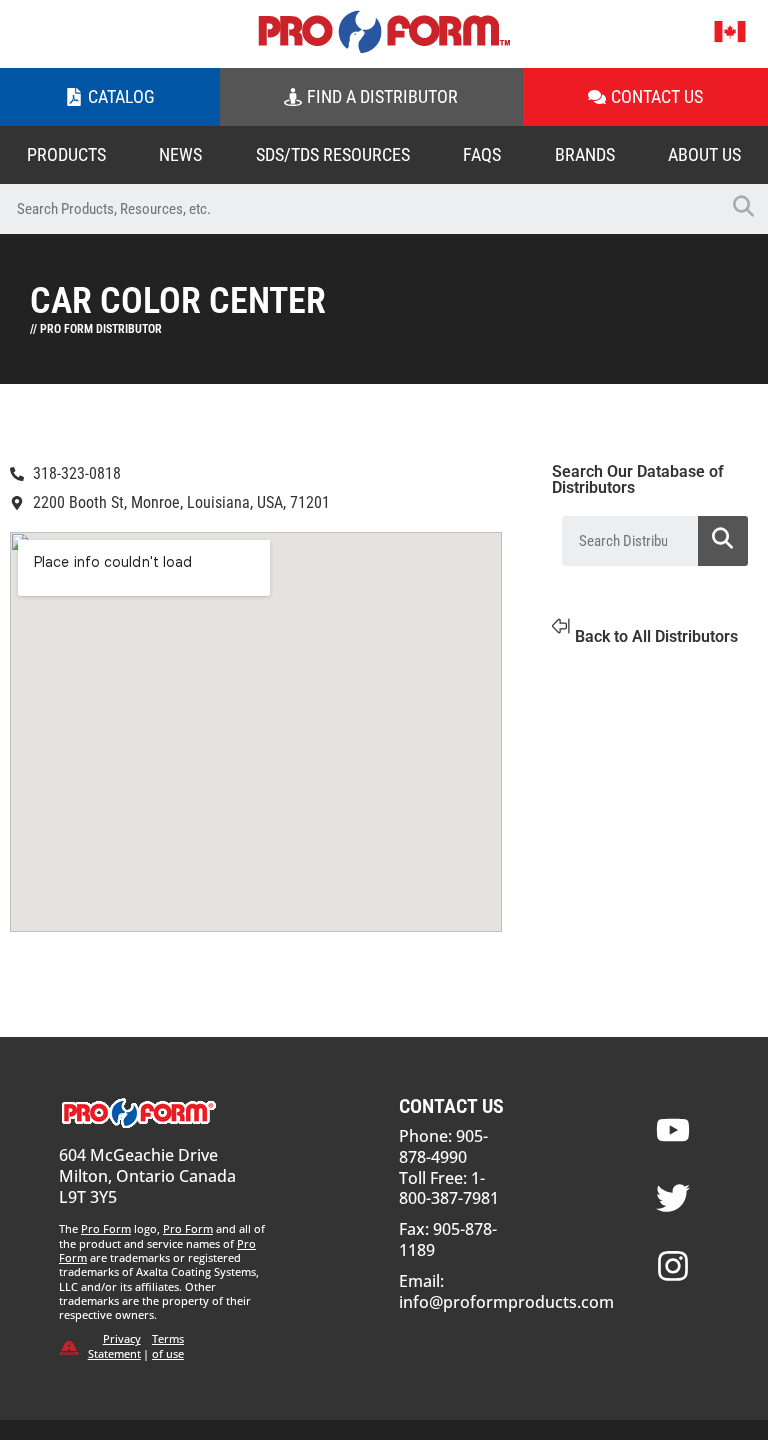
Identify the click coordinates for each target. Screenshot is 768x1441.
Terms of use (168, 1345)
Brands (585, 154)
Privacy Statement (114, 1345)
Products (66, 154)
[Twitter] (673, 1198)
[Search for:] (359, 209)
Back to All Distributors (656, 636)
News (180, 154)
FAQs (482, 154)
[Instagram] (673, 1266)
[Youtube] (673, 1130)
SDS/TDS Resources (333, 154)
